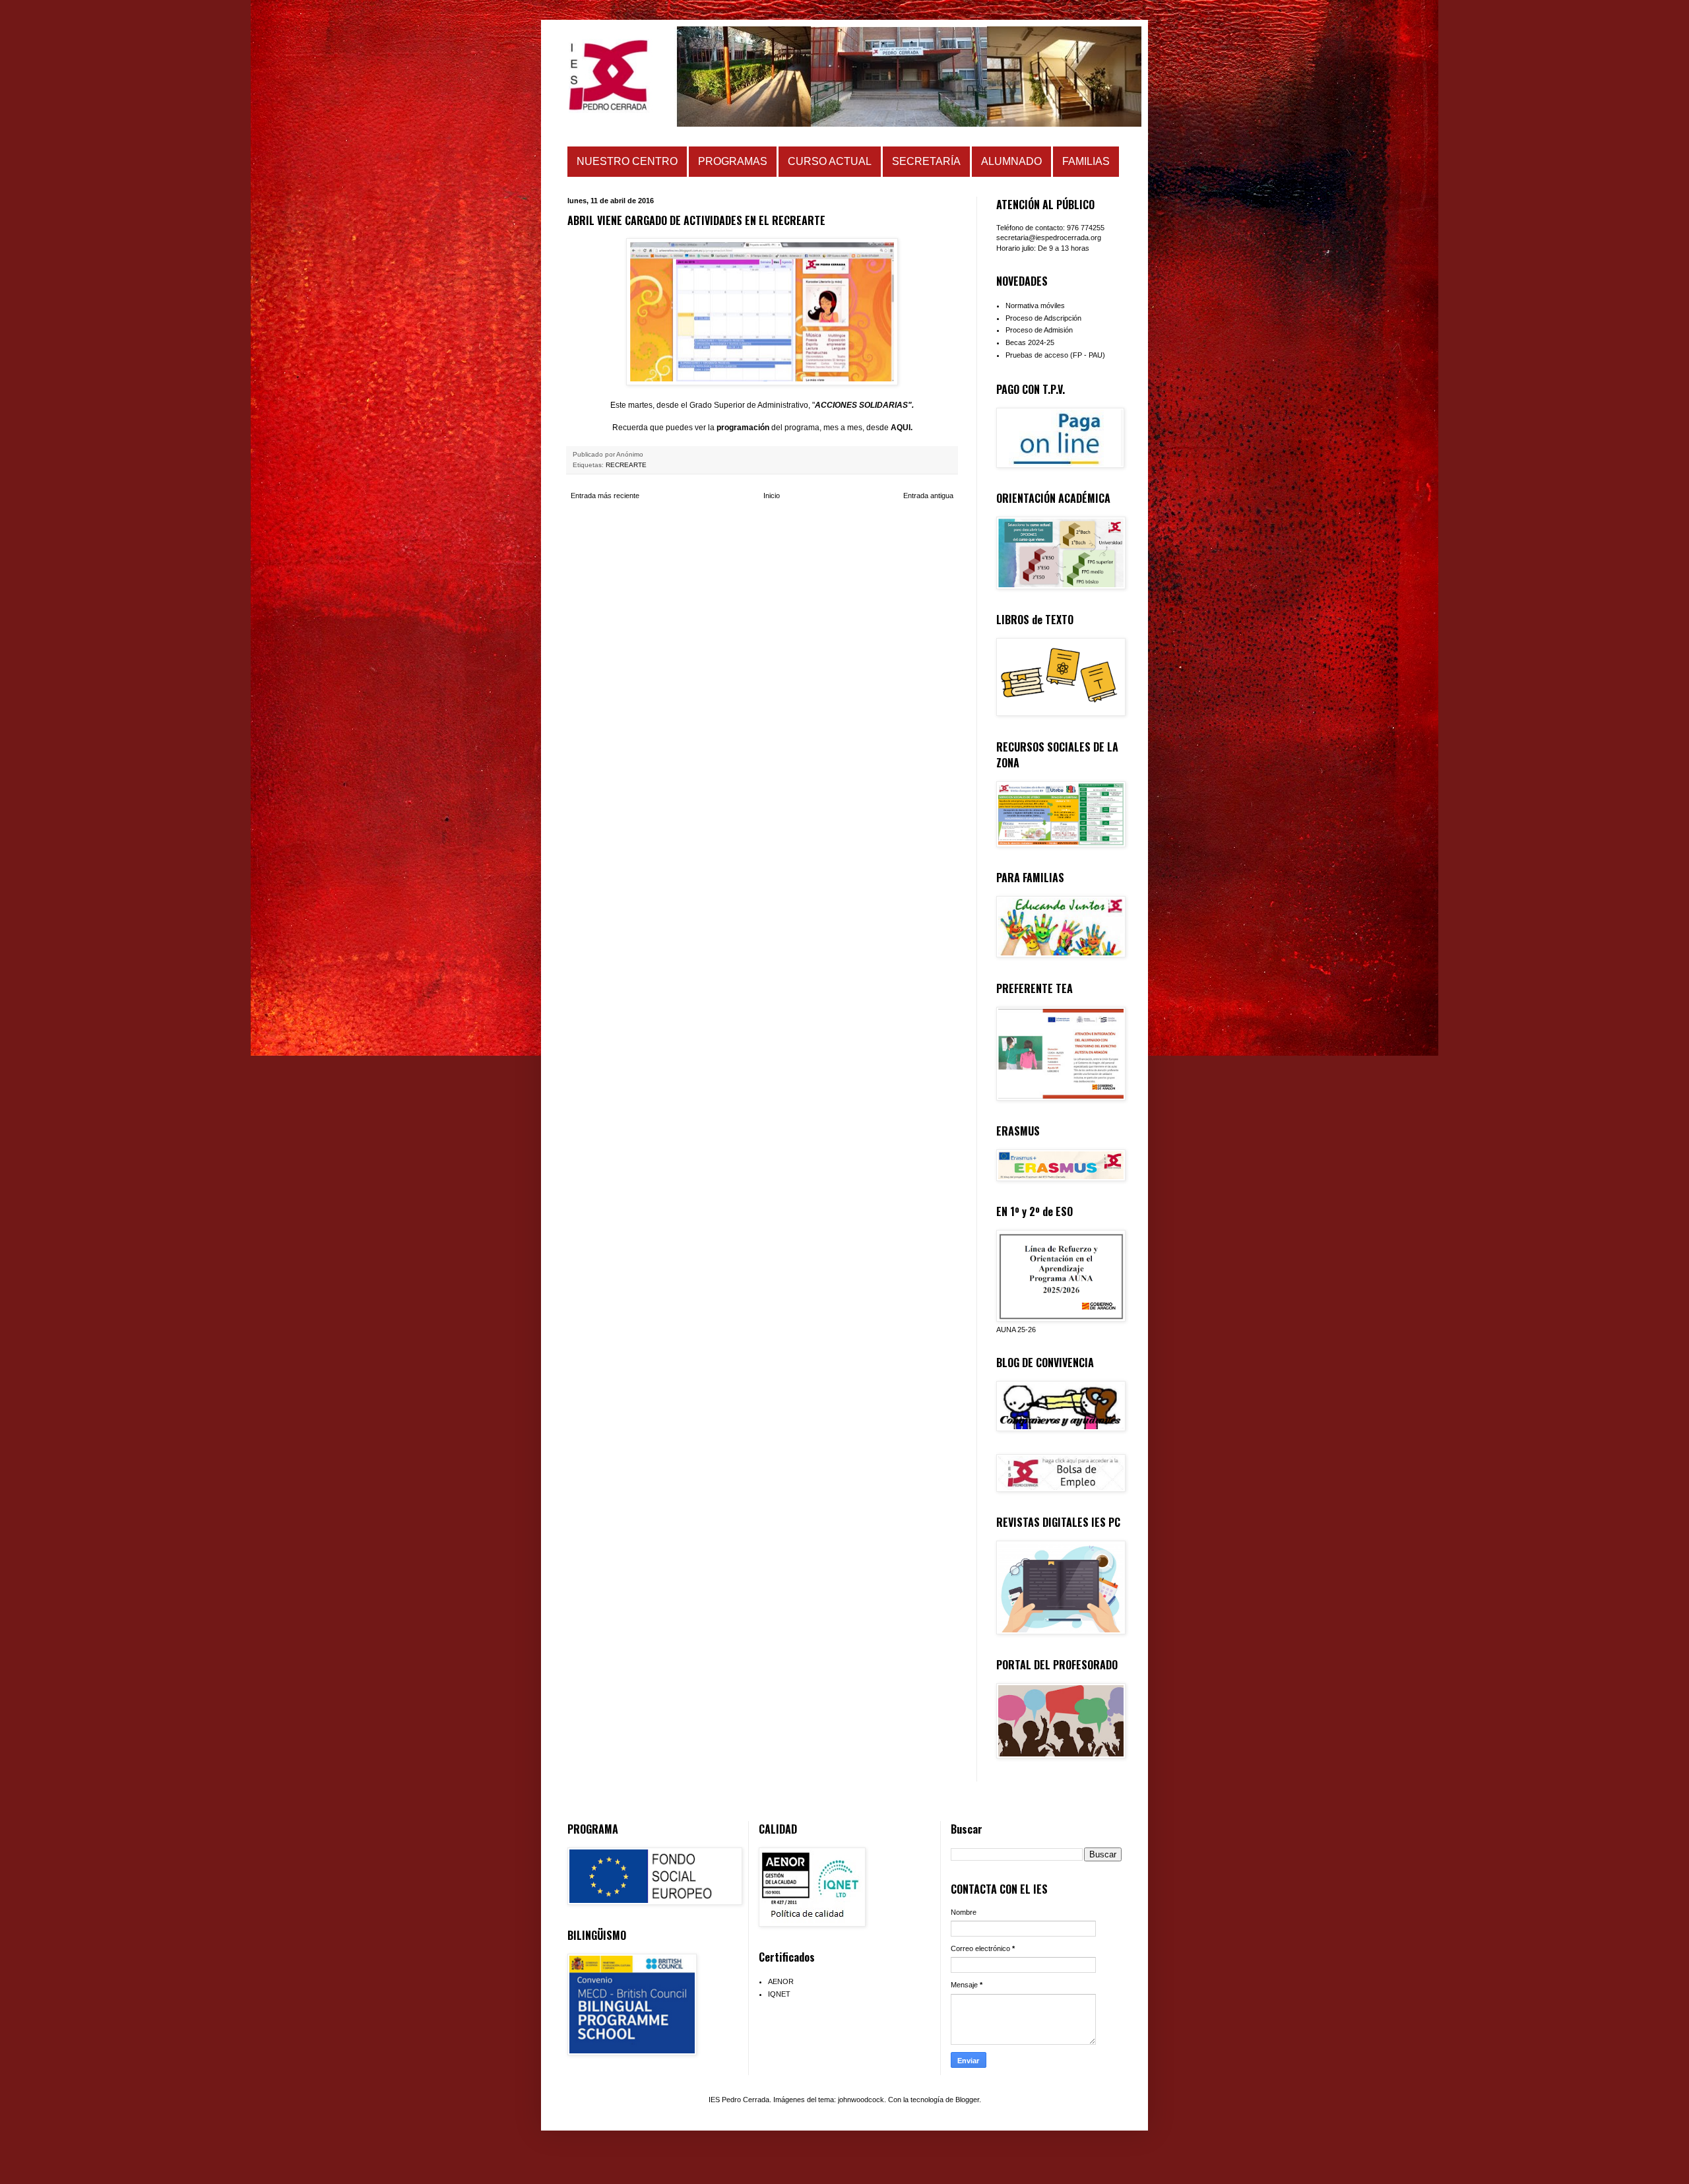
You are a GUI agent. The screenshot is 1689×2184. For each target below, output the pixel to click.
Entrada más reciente (605, 496)
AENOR (781, 1981)
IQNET (779, 1994)
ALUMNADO (1011, 161)
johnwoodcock (861, 2100)
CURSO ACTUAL (830, 161)
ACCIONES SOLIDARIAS (861, 405)
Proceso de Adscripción (1043, 318)
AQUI (901, 428)
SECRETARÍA (926, 161)
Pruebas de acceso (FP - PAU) (1055, 355)
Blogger (967, 2100)
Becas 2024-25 (1030, 342)
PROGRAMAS (733, 161)
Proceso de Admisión (1039, 330)
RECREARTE (626, 465)
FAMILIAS (1086, 161)
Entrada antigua (928, 496)
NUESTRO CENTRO (627, 161)
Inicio (772, 496)
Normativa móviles (1035, 305)
